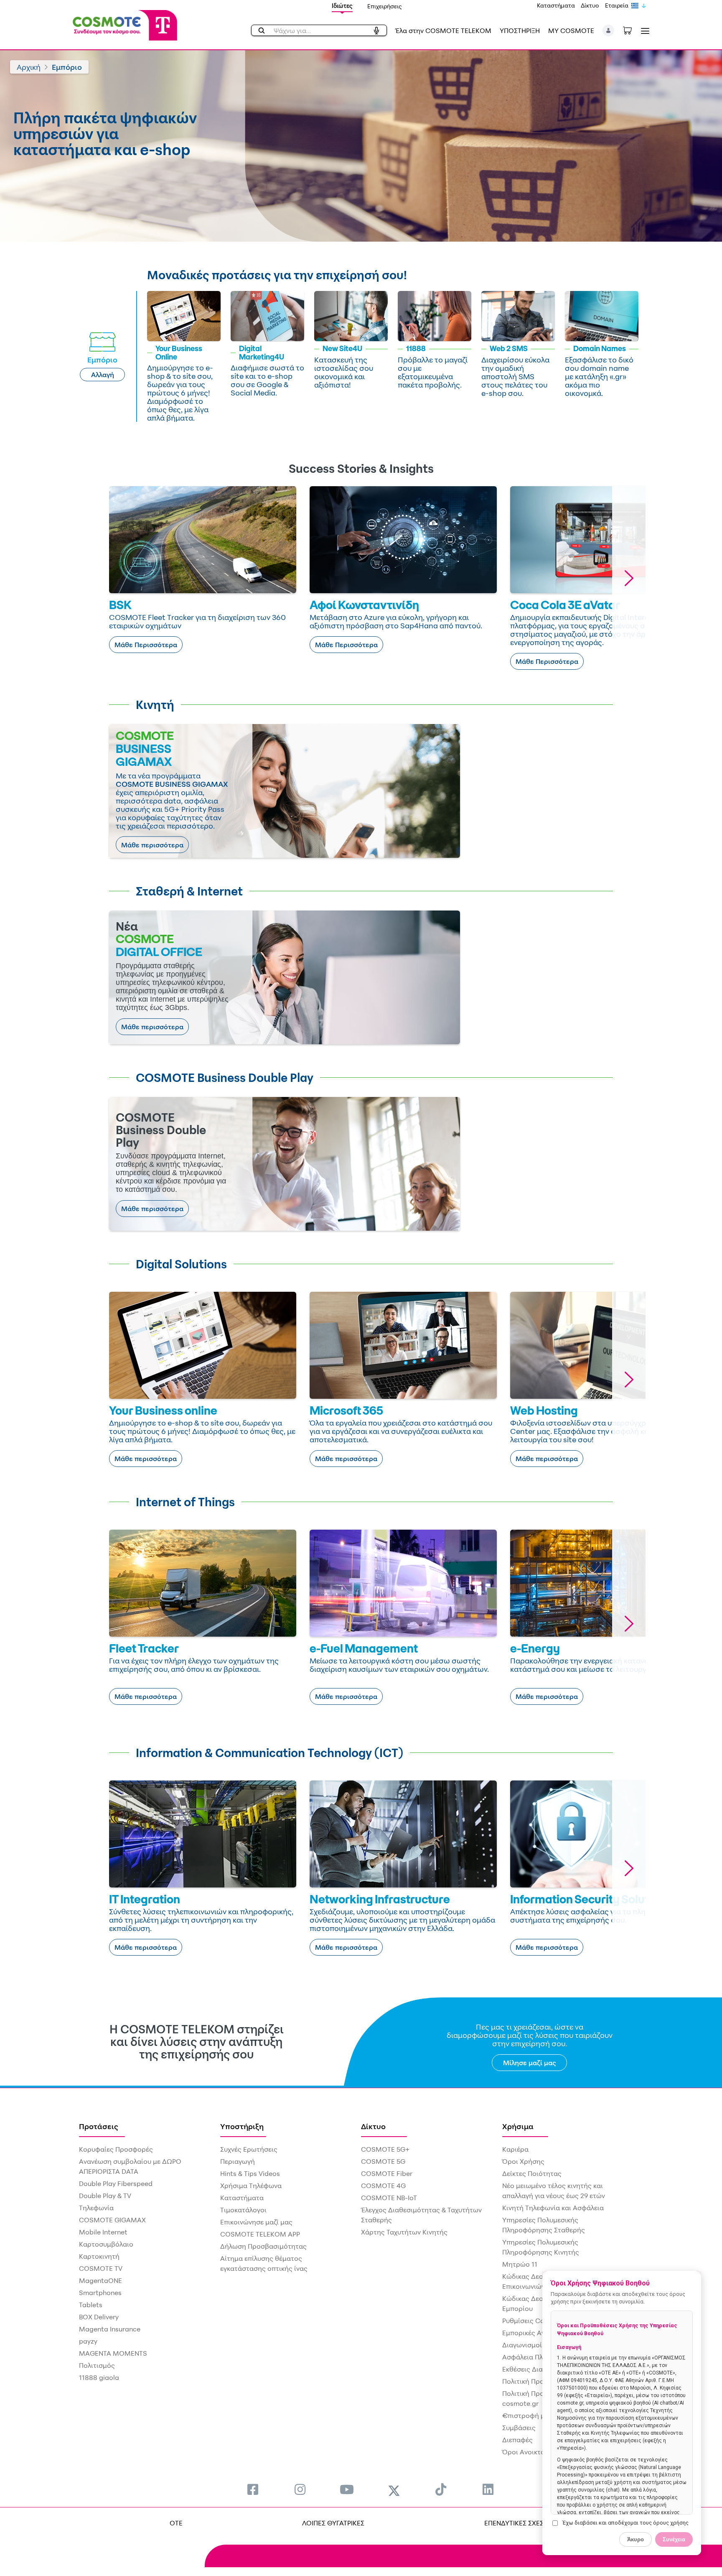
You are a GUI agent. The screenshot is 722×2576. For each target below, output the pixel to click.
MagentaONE (100, 2280)
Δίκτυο (590, 5)
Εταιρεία (617, 5)
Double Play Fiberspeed (116, 2183)
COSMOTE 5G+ (385, 2149)
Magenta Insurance (110, 2329)
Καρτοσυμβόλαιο (106, 2244)
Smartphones (100, 2293)
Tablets (91, 2305)
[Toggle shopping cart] (632, 30)
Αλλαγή (103, 375)
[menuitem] (253, 2489)
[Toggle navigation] (643, 31)
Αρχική (29, 67)
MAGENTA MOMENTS (113, 2353)
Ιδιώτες (342, 6)
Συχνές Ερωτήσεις (249, 2149)
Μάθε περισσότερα (152, 845)
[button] (609, 31)
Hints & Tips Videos (250, 2173)
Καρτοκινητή (99, 2256)
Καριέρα (515, 2149)
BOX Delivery (99, 2317)
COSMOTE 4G (383, 2186)
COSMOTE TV (101, 2268)
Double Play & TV (105, 2196)
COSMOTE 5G (383, 2161)
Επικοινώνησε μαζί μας (256, 2222)
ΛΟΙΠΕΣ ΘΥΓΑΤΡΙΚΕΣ (333, 2523)
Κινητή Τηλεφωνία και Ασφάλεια (553, 2208)
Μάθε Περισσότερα (146, 645)
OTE (176, 2523)
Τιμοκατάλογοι (243, 2210)
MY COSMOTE (571, 31)
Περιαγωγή (238, 2161)
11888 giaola (99, 2377)
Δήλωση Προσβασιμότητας (263, 2246)
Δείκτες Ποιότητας (532, 2173)
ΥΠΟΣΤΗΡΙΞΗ (520, 31)
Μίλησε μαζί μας (530, 2063)
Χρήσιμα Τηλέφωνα (251, 2186)
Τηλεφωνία (96, 2208)
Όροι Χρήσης (523, 2161)
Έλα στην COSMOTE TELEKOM (443, 31)
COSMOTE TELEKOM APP (260, 2234)
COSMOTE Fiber (387, 2173)
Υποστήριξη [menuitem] (242, 2126)
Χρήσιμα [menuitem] (518, 2126)
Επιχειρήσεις (385, 6)
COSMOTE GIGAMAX (112, 2220)
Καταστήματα (556, 5)
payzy (88, 2341)
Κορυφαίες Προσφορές (116, 2149)
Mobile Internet (103, 2232)
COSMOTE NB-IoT (389, 2198)
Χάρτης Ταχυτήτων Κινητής (404, 2232)
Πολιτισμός (97, 2365)
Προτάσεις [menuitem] (99, 2126)
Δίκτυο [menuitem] (373, 2126)
